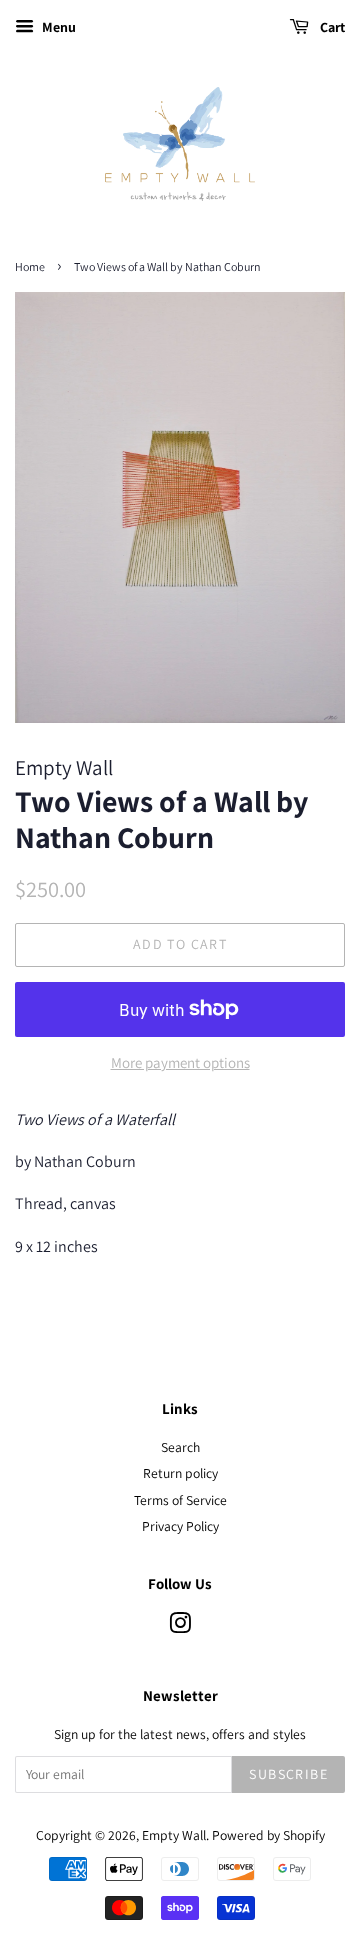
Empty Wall (174, 1835)
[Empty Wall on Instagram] (180, 1627)
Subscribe (288, 1774)
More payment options (180, 1062)
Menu (57, 27)
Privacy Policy (180, 1526)
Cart (331, 27)
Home (30, 266)
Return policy (180, 1473)
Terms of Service (180, 1500)
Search (180, 1447)
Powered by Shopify (268, 1835)
